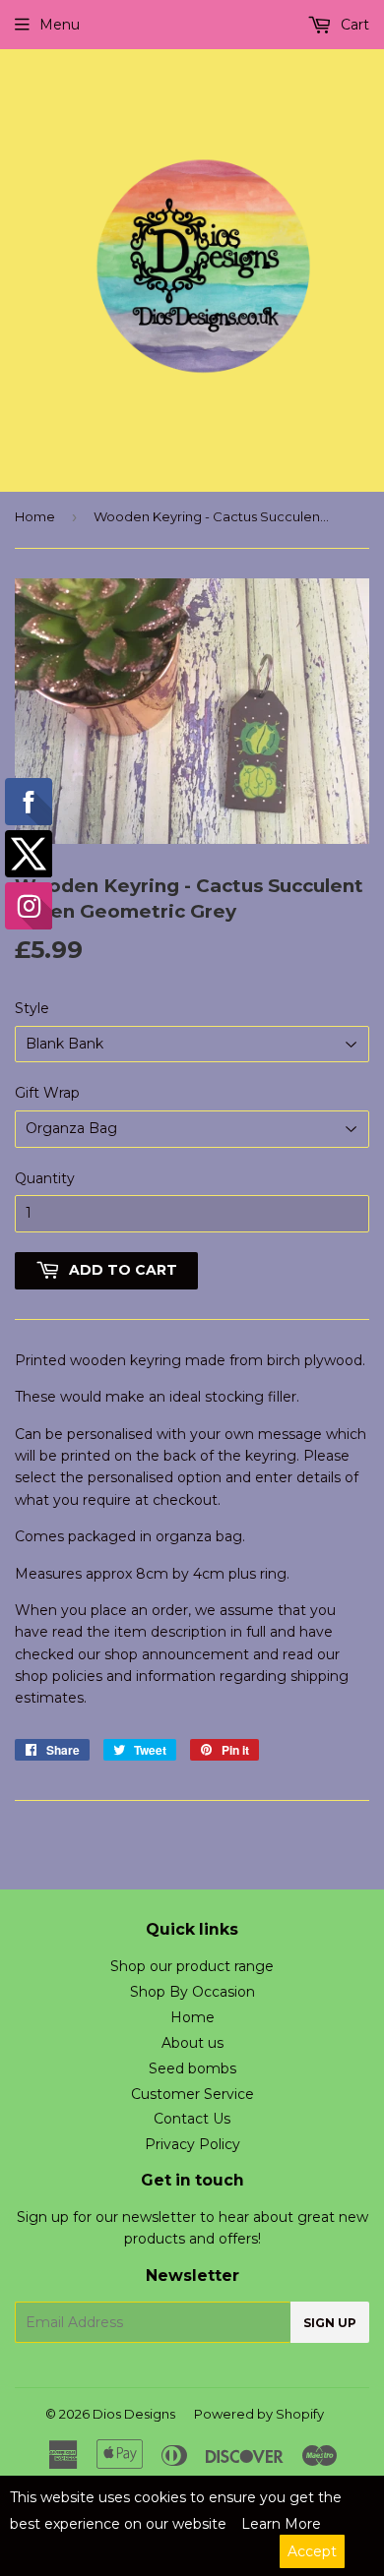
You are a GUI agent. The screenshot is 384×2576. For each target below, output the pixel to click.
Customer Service (192, 2094)
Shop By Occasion (192, 1992)
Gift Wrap (47, 1093)
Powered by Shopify (259, 2414)
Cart (353, 25)
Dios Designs (134, 2414)
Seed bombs (192, 2068)
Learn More (281, 2524)
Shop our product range (192, 1966)
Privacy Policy (192, 2144)
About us (192, 2043)
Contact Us (192, 2119)
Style (32, 1008)
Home (35, 516)
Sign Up (330, 2323)
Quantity (45, 1178)
